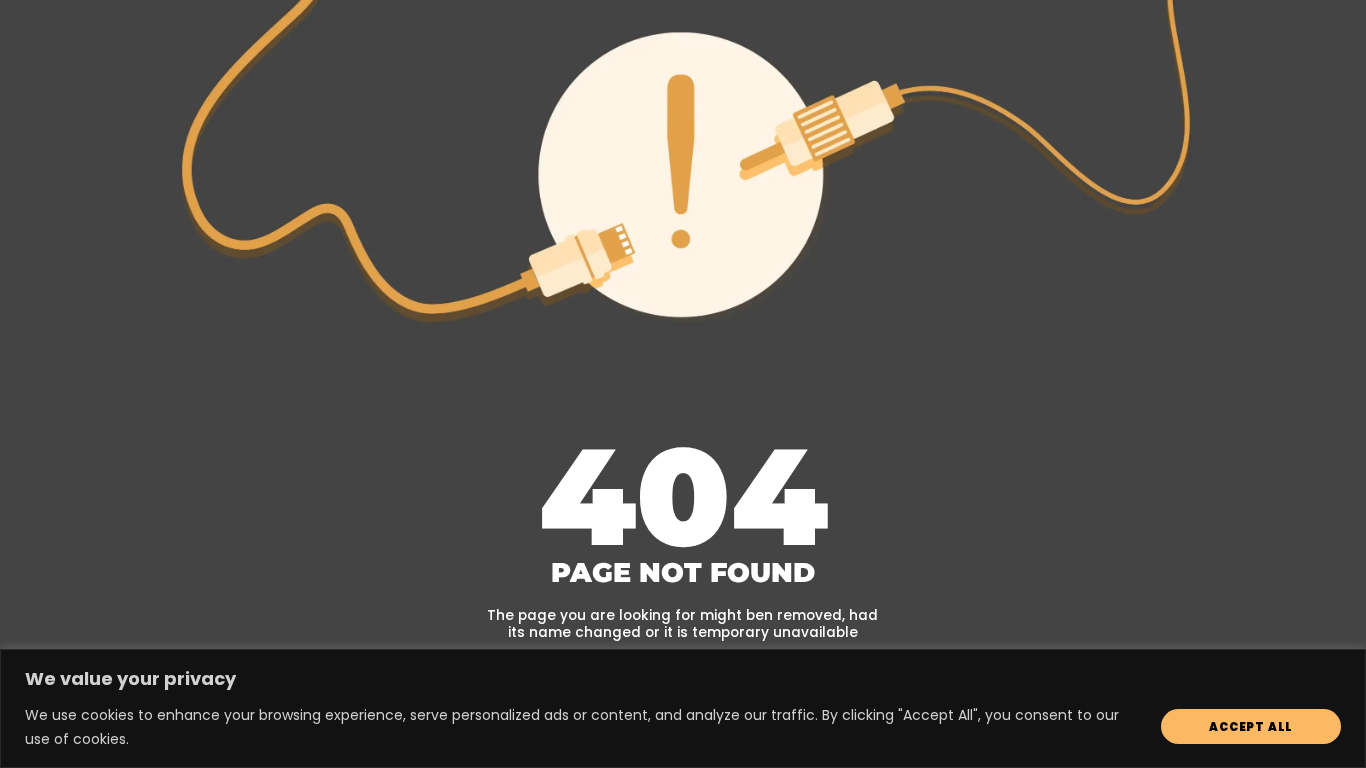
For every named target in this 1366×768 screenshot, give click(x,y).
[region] (683, 708)
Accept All (1251, 727)
